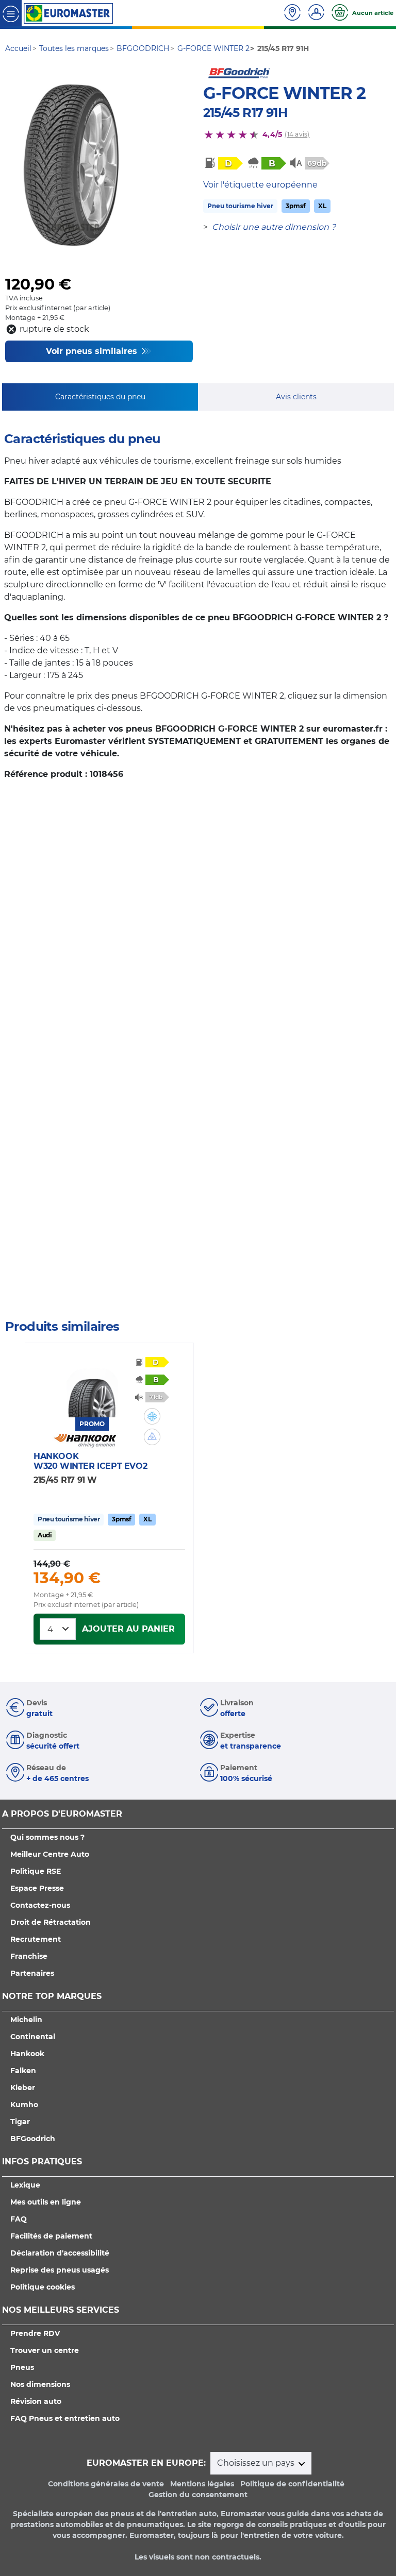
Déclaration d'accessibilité (60, 2253)
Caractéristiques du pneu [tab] (100, 397)
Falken (23, 2071)
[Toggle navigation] (11, 13)
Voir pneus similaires (93, 351)
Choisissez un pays (257, 2463)
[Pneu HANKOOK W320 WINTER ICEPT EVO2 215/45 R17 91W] (92, 1386)
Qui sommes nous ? (47, 1837)
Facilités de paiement (51, 2236)
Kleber (23, 2088)
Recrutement (36, 1939)
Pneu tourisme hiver (240, 206)
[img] (152, 1416)
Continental (33, 2037)
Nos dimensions (40, 2384)
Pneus (22, 2367)
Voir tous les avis (74, 1259)
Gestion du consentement (198, 2495)
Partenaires (32, 1973)
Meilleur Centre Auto (50, 1854)
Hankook (27, 2054)
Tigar (20, 2122)
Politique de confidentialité (292, 2484)
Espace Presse (37, 1888)
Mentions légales (202, 2484)
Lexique (25, 2185)
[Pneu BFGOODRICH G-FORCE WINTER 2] (71, 165)
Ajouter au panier (128, 1629)
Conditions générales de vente (106, 2484)
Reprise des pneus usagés (60, 2270)
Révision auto (36, 2401)
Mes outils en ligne (46, 2202)
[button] (152, 1416)
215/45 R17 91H (245, 113)
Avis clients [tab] (296, 397)
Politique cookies (43, 2287)
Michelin (26, 2020)
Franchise (29, 1956)
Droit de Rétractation (51, 1922)
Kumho (24, 2105)
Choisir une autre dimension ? (274, 227)
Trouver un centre (45, 2350)
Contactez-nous (40, 1905)
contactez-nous (32, 1299)
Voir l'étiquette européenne (260, 185)
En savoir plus (88, 1299)
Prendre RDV (35, 2333)
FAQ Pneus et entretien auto (65, 2418)
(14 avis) (297, 134)
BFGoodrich (33, 2139)
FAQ (19, 2219)
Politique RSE (36, 1871)
